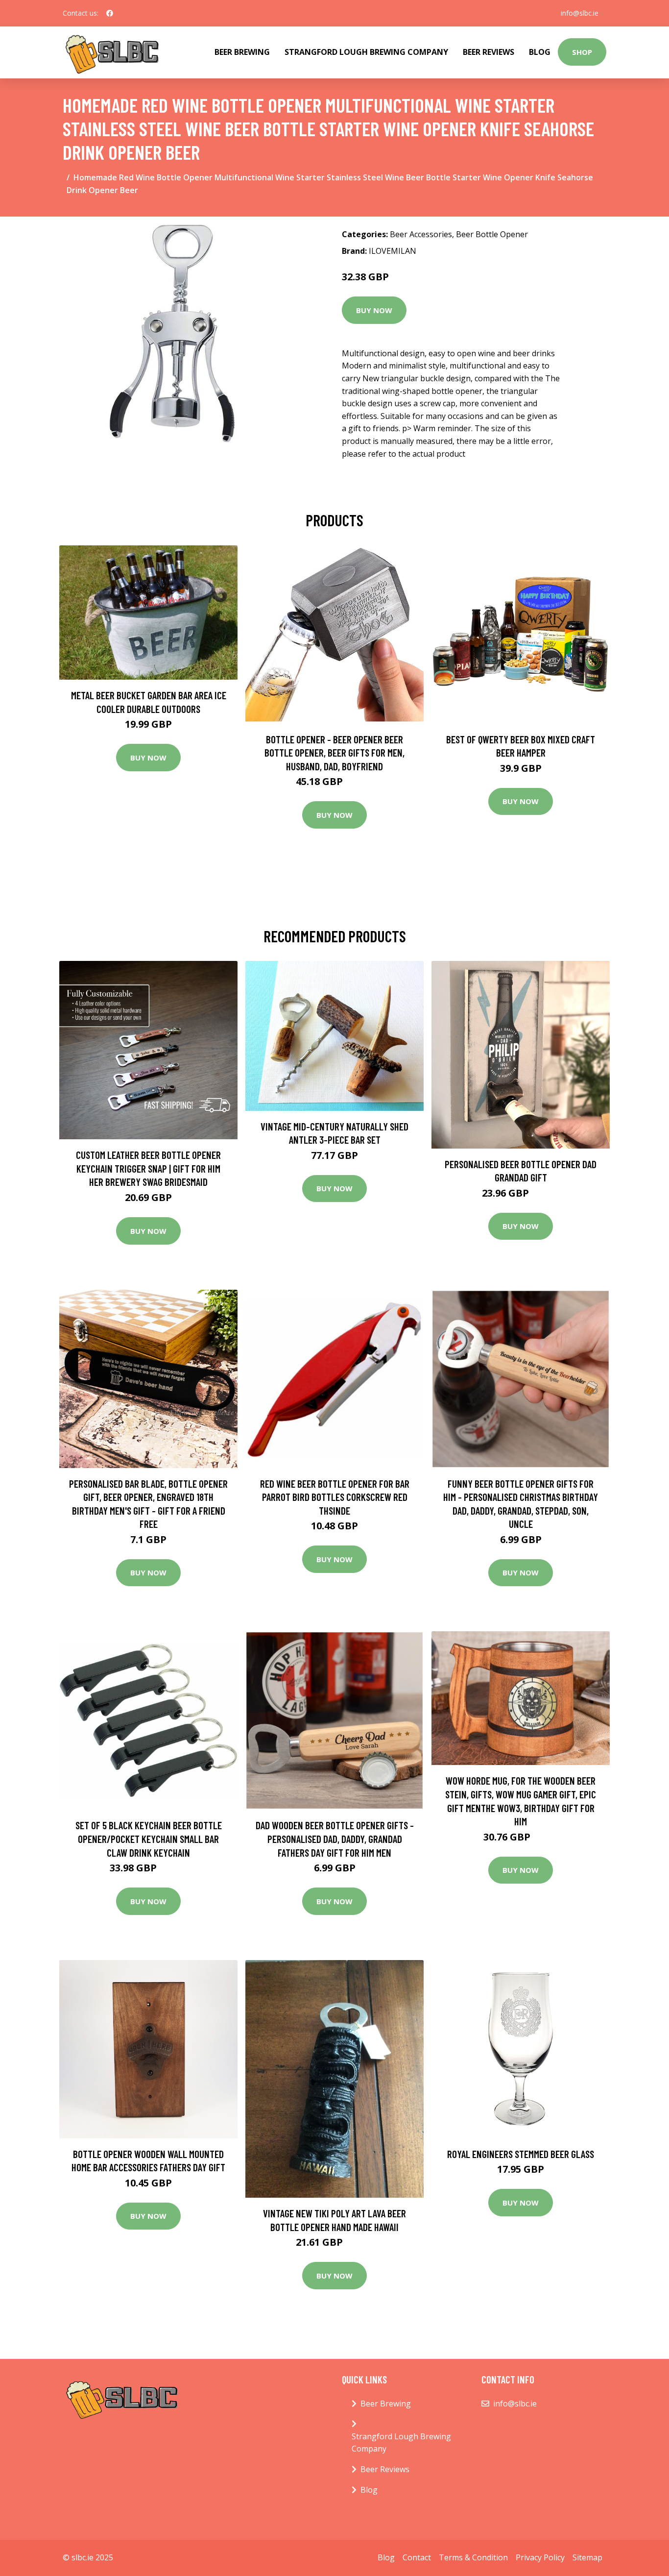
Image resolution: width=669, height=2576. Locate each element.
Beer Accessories (421, 234)
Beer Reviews (489, 52)
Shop (582, 52)
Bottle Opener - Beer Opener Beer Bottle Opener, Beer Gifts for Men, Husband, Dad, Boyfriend (334, 753)
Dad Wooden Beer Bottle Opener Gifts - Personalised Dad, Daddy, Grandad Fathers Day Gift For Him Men (335, 1839)
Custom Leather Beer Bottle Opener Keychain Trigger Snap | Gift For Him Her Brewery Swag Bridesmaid (148, 1168)
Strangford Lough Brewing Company (366, 52)
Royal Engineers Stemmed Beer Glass (521, 2154)
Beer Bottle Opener (492, 234)
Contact (417, 2557)
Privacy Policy (540, 2557)
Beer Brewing (242, 52)
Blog (540, 52)
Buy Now (374, 310)
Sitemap (587, 2557)
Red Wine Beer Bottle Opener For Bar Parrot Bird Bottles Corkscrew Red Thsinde (335, 1497)
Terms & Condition (473, 2557)
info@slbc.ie (580, 13)
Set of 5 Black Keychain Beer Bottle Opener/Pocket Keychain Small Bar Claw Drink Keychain (149, 1839)
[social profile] (110, 13)
